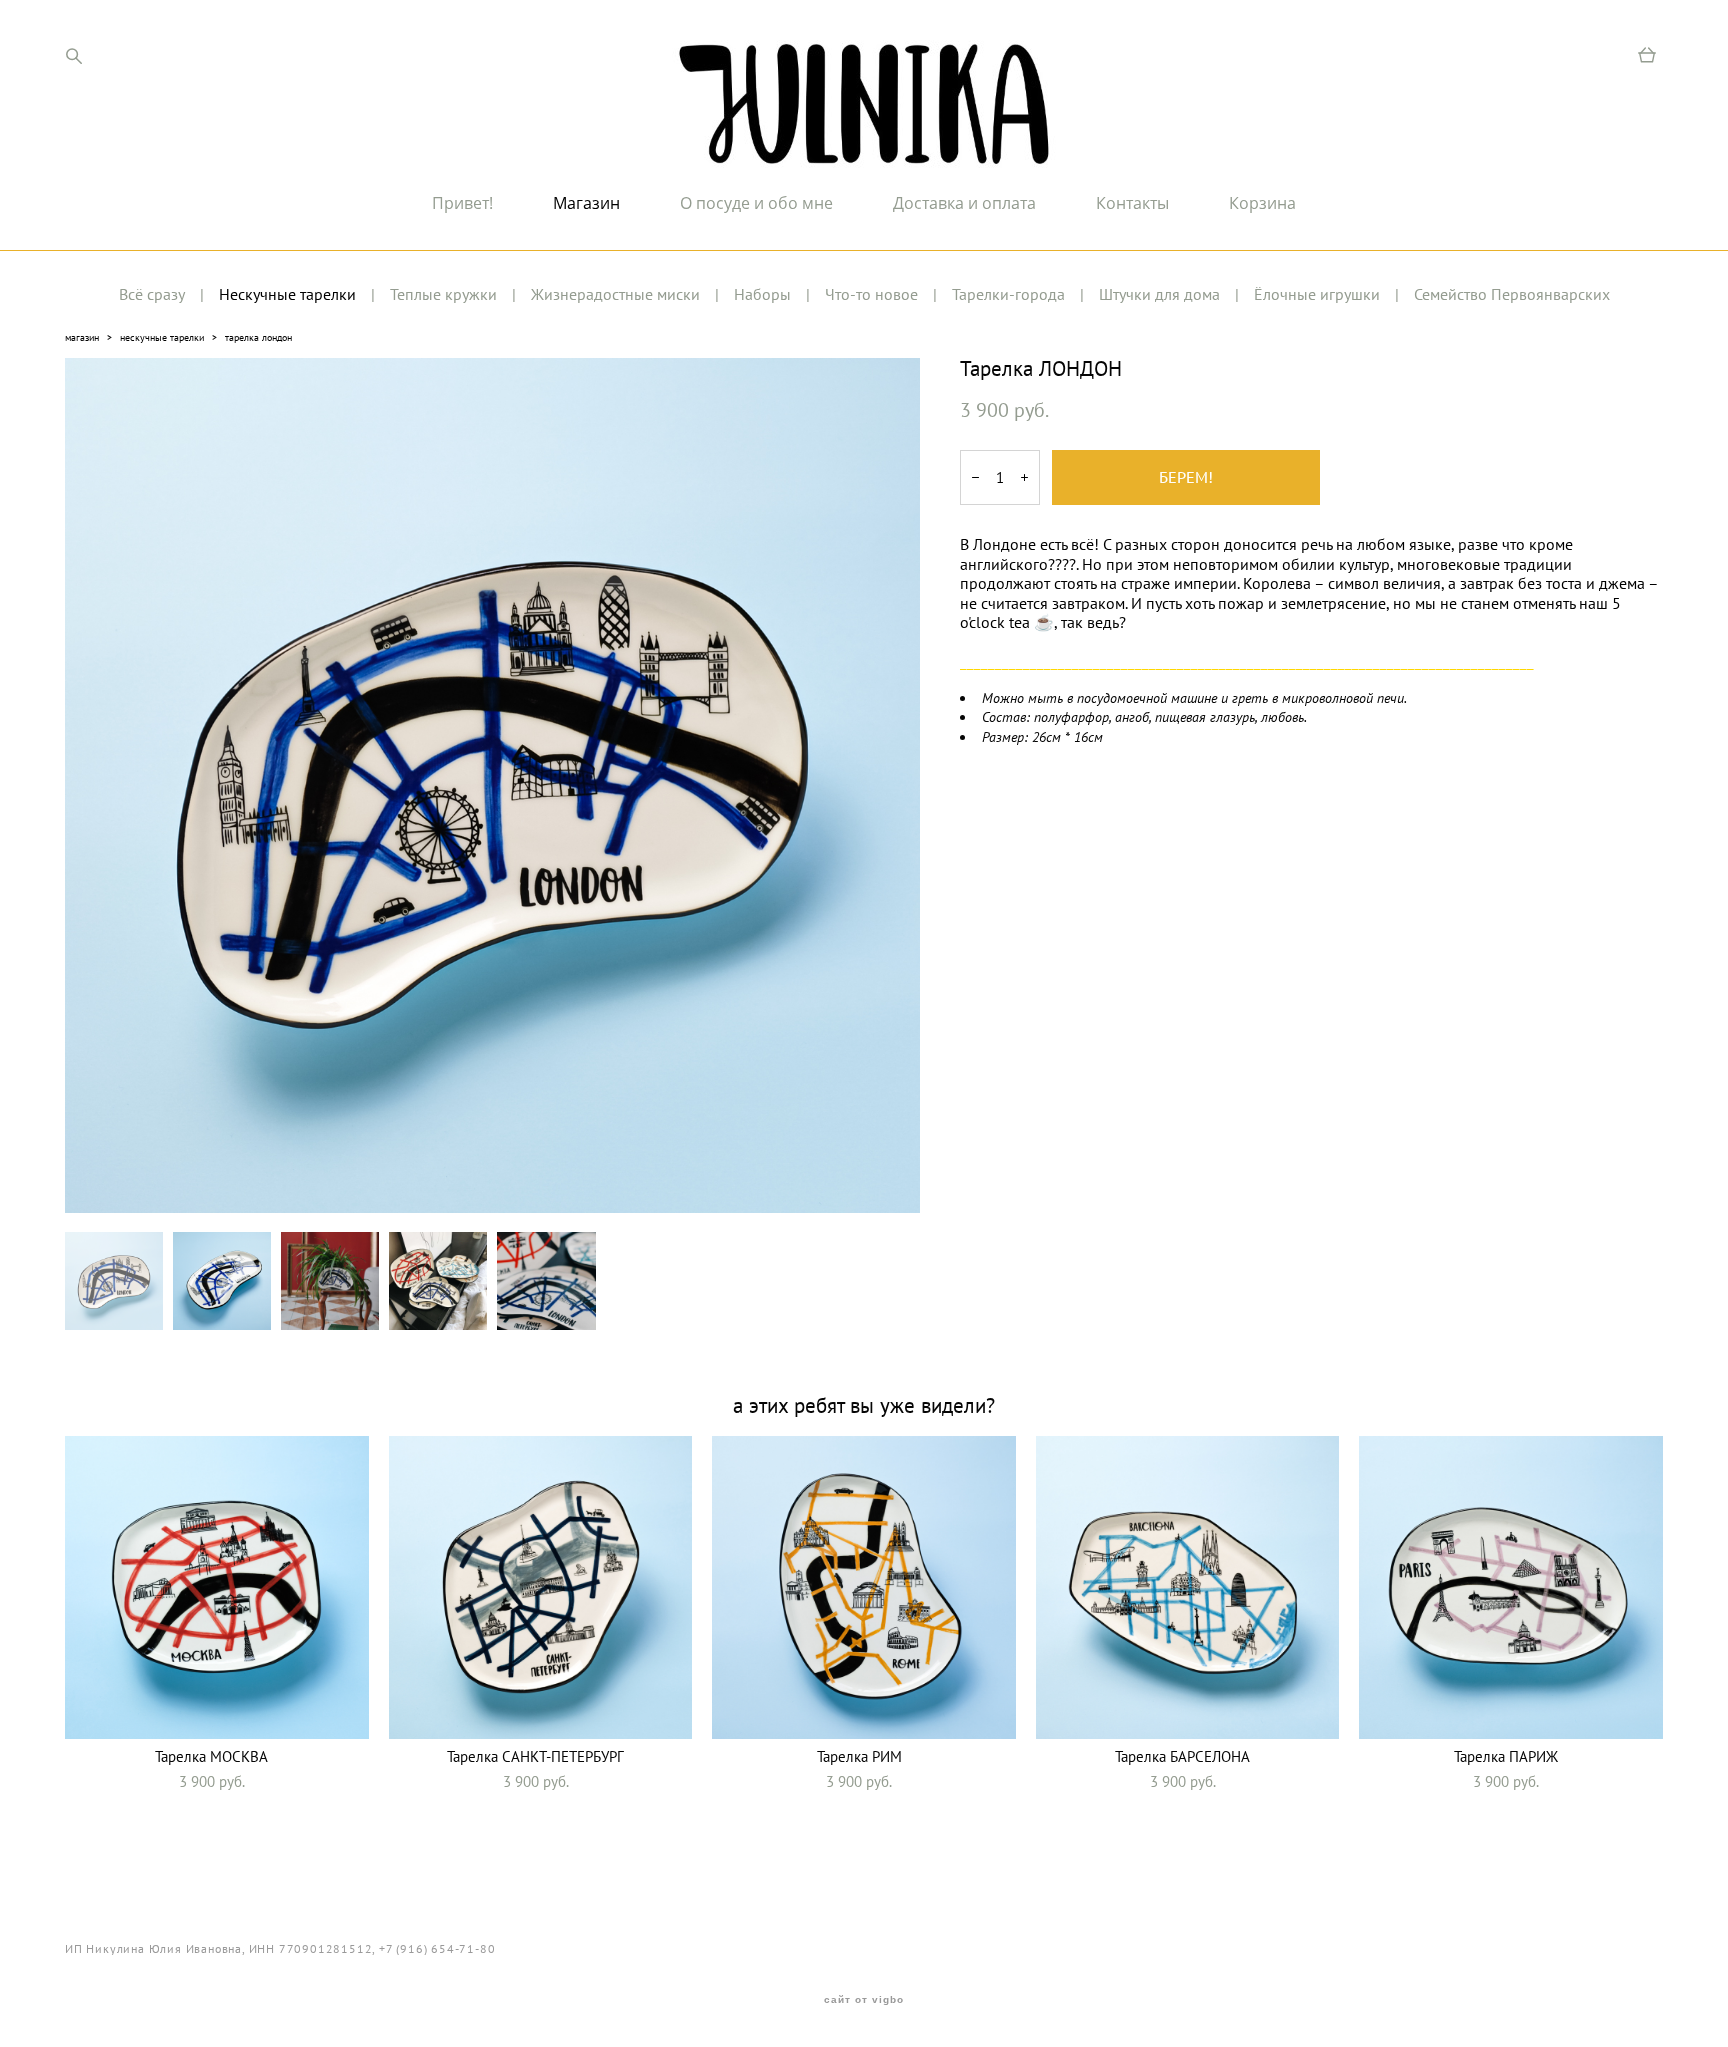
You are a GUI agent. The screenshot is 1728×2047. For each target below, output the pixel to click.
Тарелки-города (1008, 294)
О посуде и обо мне (756, 203)
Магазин (586, 203)
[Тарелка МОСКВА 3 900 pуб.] (217, 1587)
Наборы (762, 294)
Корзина (1262, 203)
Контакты (1132, 203)
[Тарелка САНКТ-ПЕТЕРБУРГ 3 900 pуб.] (541, 1587)
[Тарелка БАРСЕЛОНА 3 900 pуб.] (1188, 1587)
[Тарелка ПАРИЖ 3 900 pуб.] (1511, 1587)
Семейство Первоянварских (1512, 294)
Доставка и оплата (964, 203)
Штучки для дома (1159, 294)
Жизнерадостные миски (615, 294)
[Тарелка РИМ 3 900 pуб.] (864, 1587)
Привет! (462, 203)
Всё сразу (152, 294)
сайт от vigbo (864, 2000)
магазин (82, 337)
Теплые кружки (443, 294)
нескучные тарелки (162, 337)
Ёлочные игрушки (1317, 294)
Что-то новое (871, 294)
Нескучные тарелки (287, 294)
